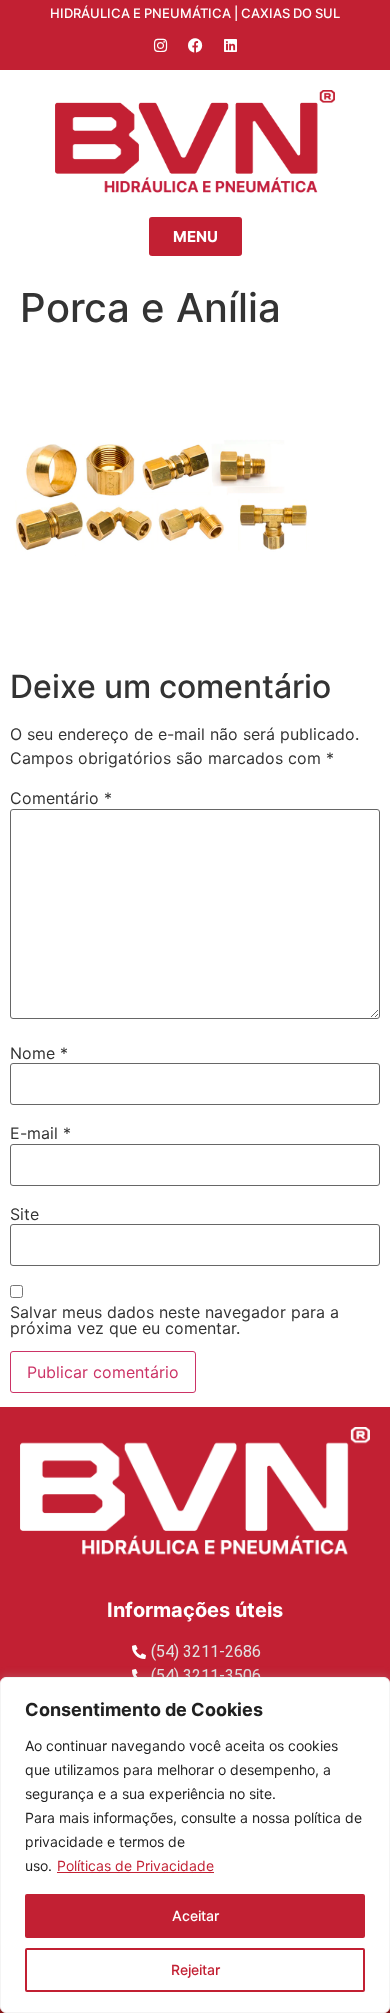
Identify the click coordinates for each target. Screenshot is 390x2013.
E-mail (40, 1133)
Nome (39, 1053)
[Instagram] (160, 45)
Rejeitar (195, 1969)
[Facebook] (195, 45)
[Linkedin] (230, 45)
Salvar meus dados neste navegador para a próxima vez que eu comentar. (174, 1320)
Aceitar (195, 1915)
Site (24, 1214)
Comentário (61, 798)
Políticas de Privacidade (135, 1865)
